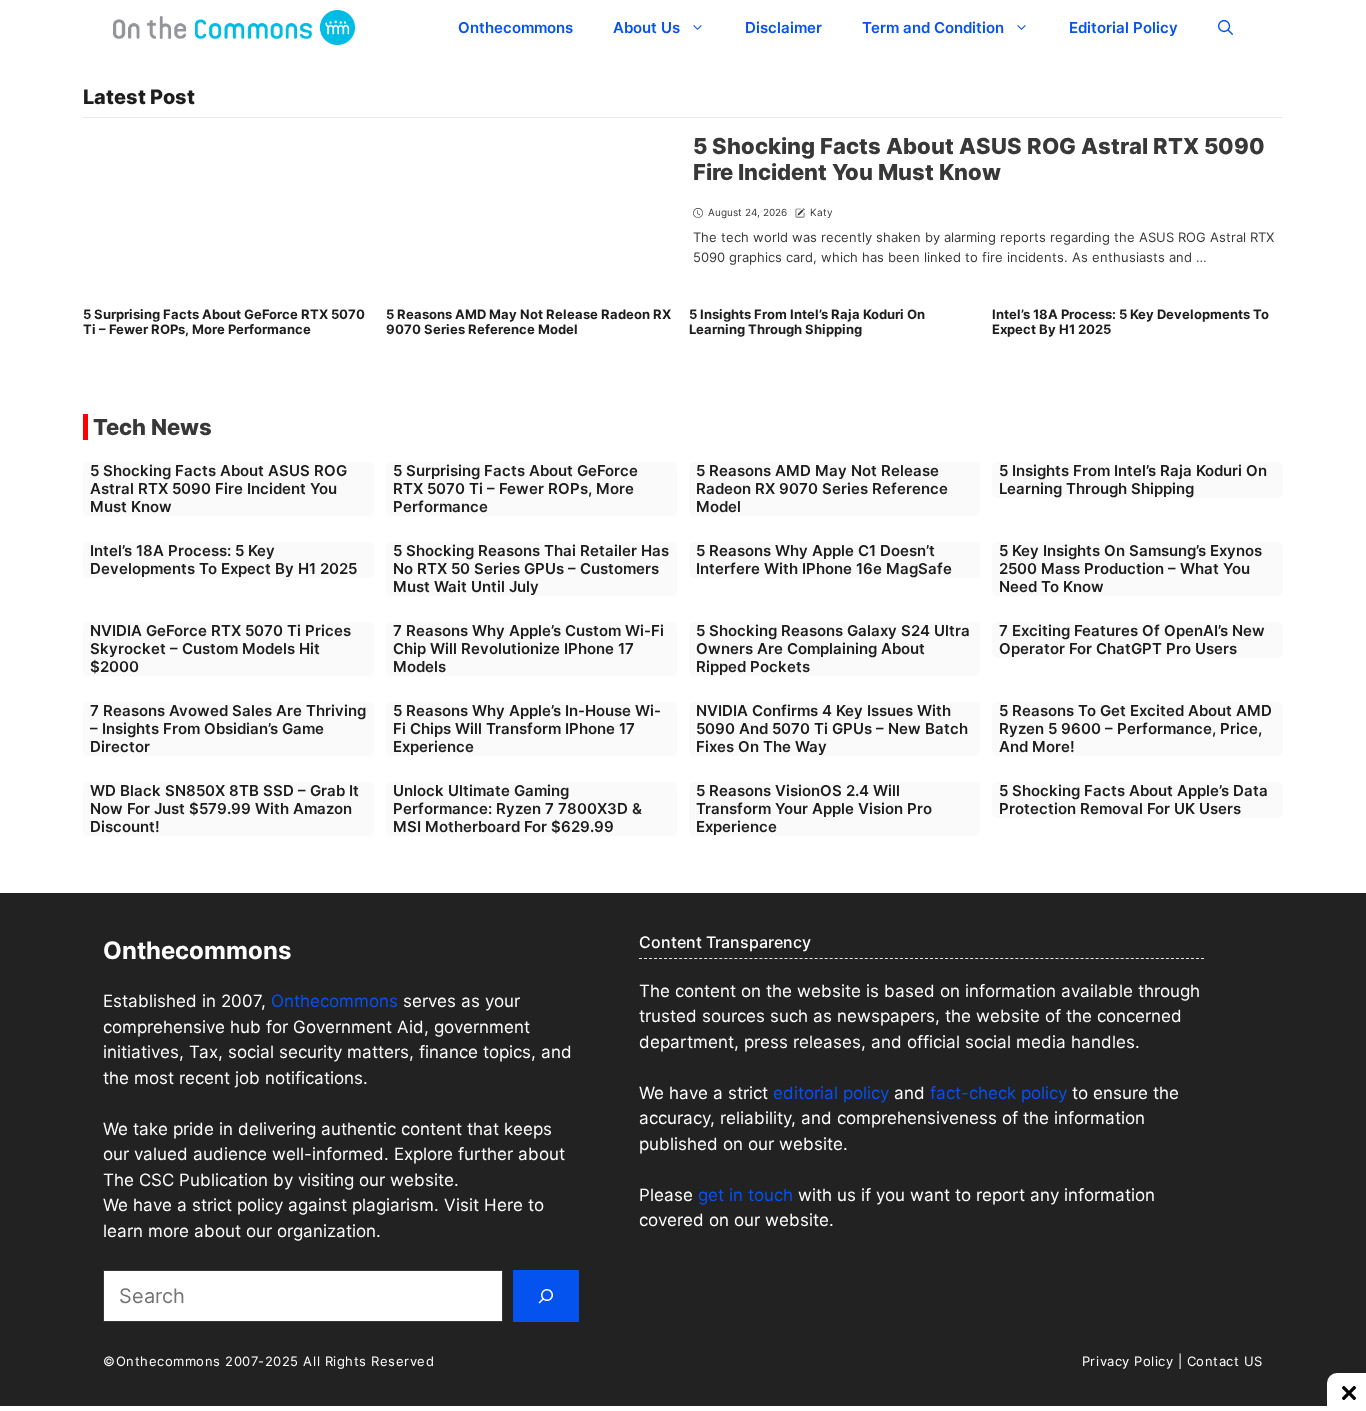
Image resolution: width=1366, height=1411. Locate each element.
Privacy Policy (1127, 1361)
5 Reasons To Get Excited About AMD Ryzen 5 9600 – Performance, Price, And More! (1135, 728)
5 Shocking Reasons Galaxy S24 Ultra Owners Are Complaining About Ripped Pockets (833, 648)
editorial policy (831, 1093)
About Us (646, 27)
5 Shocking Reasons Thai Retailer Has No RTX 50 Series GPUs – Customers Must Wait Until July (531, 568)
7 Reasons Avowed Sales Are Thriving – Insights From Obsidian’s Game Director (228, 728)
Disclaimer (783, 27)
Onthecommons (515, 27)
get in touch (745, 1195)
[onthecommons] (234, 27)
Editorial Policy (1123, 27)
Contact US (1225, 1361)
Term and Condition (933, 27)
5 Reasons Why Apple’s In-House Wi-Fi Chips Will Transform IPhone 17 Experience (527, 728)
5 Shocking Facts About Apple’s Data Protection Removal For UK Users (1133, 799)
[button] (1225, 27)
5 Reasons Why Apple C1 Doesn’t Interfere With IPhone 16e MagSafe (824, 559)
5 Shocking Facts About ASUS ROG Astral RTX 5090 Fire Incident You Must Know (979, 159)
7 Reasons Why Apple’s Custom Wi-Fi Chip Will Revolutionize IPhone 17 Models (528, 648)
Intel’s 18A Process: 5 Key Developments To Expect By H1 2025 (1130, 322)
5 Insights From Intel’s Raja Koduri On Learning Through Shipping (807, 322)
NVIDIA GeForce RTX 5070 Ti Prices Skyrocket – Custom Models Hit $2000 (220, 648)
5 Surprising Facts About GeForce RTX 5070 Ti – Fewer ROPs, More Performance (224, 322)
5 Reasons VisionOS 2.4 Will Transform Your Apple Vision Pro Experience (814, 808)
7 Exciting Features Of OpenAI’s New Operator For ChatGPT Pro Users (1132, 639)
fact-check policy (998, 1093)
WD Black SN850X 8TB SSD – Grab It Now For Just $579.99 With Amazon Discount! (224, 808)
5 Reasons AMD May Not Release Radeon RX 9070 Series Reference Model (528, 322)
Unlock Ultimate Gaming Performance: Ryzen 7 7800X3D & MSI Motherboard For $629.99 (517, 808)
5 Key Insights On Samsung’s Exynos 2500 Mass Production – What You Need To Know (1130, 568)
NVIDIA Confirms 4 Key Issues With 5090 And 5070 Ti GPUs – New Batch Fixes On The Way (832, 728)
